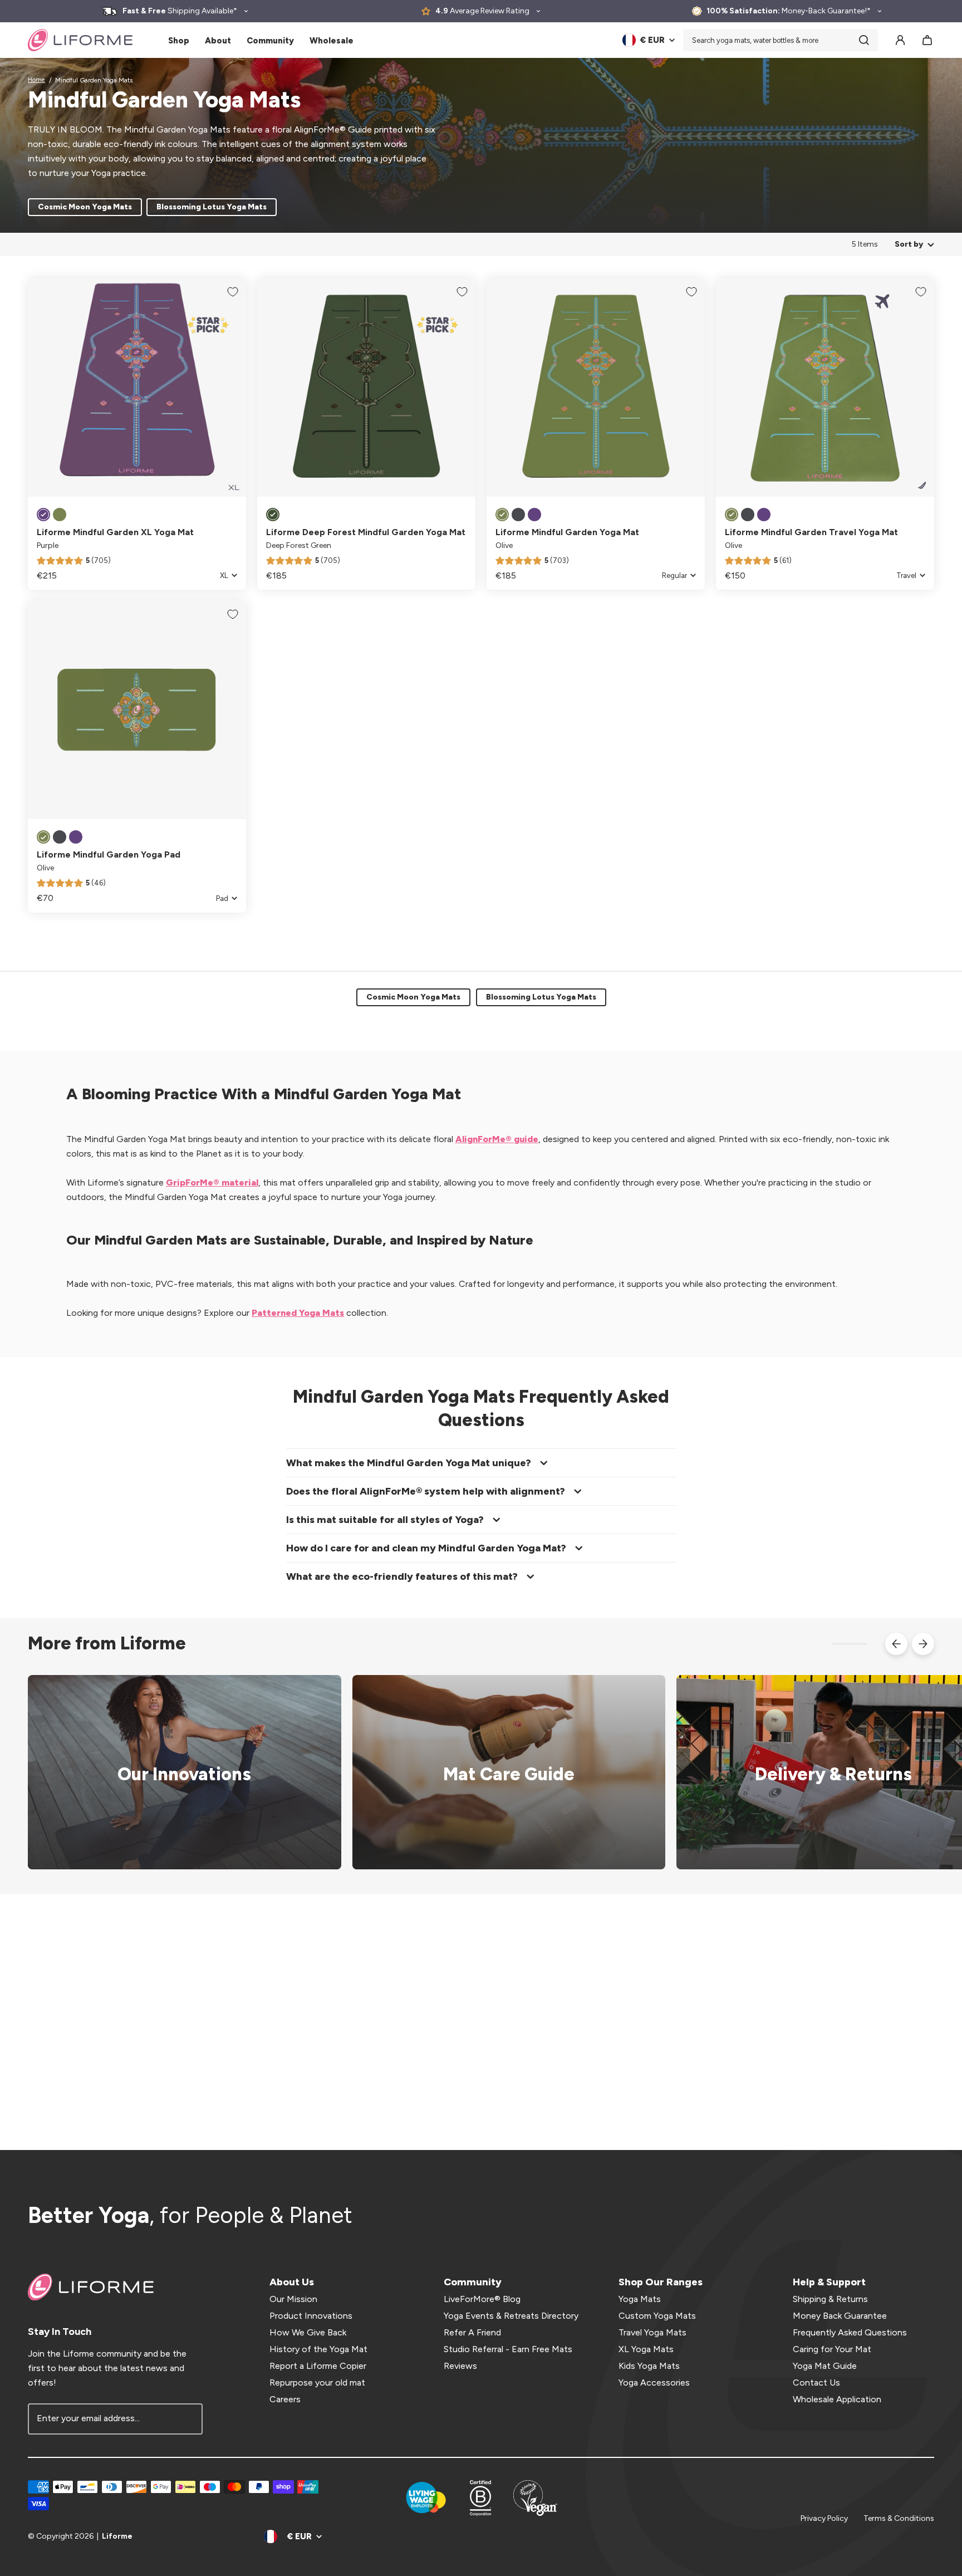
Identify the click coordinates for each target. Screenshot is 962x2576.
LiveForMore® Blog (482, 2299)
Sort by (909, 244)
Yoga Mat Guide (825, 2366)
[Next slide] (923, 1644)
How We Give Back (308, 2332)
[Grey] (518, 515)
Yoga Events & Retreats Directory (511, 2316)
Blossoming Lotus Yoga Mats (212, 207)
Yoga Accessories (654, 2382)
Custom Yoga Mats (657, 2316)
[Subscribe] (187, 2419)
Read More (502, 1772)
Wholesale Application (837, 2399)
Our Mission (293, 2299)
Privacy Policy (824, 2518)
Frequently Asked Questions (850, 2332)
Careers (285, 2399)
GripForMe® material (212, 1182)
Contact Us (816, 2382)
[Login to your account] (900, 40)
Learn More (177, 1772)
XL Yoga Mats (646, 2349)
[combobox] (781, 40)
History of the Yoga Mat (318, 2349)
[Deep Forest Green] (273, 515)
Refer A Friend (472, 2332)
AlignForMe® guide (497, 1139)
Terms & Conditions (899, 2518)
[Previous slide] (896, 1644)
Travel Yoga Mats (652, 2332)
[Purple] (43, 515)
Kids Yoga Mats (649, 2366)
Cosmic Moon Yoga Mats (85, 207)
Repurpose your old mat (317, 2382)
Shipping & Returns (830, 2299)
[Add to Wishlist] (233, 292)
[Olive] (60, 515)
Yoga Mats (640, 2299)
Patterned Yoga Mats (298, 1313)
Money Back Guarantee (840, 2316)
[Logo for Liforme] (80, 40)
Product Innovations (311, 2316)
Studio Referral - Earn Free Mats (508, 2349)
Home (36, 80)
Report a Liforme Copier (318, 2366)
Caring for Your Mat (832, 2349)
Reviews (460, 2366)
